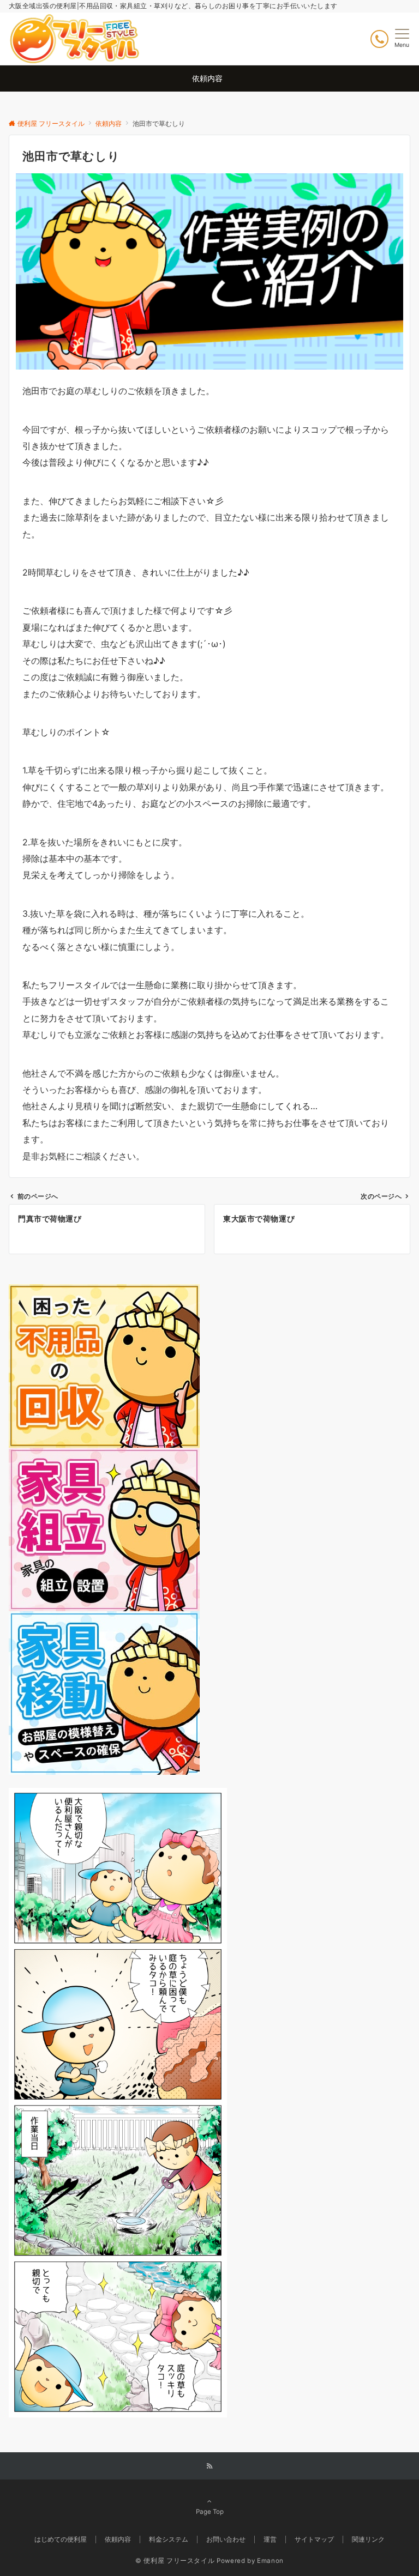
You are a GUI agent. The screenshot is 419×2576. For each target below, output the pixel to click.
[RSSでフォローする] (209, 2466)
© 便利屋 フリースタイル (175, 2561)
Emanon (270, 2561)
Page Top (210, 2512)
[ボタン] (379, 39)
